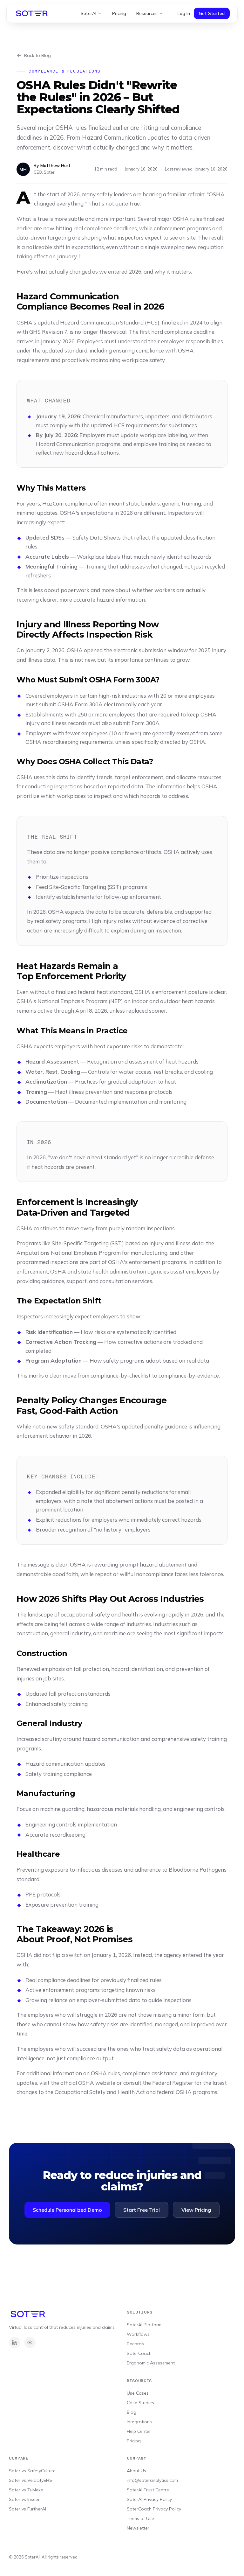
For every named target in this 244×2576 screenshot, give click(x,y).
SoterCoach (139, 2353)
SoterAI (88, 13)
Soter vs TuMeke (26, 2490)
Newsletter (138, 2528)
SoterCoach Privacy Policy (154, 2509)
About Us (136, 2471)
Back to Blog (37, 55)
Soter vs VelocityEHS (30, 2480)
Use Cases (138, 2393)
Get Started (212, 13)
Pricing (119, 13)
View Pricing (196, 2210)
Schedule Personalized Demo (67, 2210)
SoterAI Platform (144, 2325)
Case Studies (140, 2403)
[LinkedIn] (15, 2342)
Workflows (138, 2334)
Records (135, 2344)
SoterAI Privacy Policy (149, 2499)
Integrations (139, 2422)
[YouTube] (30, 2342)
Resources (147, 13)
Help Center (139, 2431)
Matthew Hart (55, 165)
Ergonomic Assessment (151, 2363)
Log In (184, 13)
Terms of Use (140, 2518)
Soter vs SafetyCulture (32, 2471)
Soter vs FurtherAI (27, 2509)
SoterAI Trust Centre (148, 2490)
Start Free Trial (142, 2210)
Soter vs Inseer (24, 2499)
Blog (132, 2412)
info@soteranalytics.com (152, 2480)
